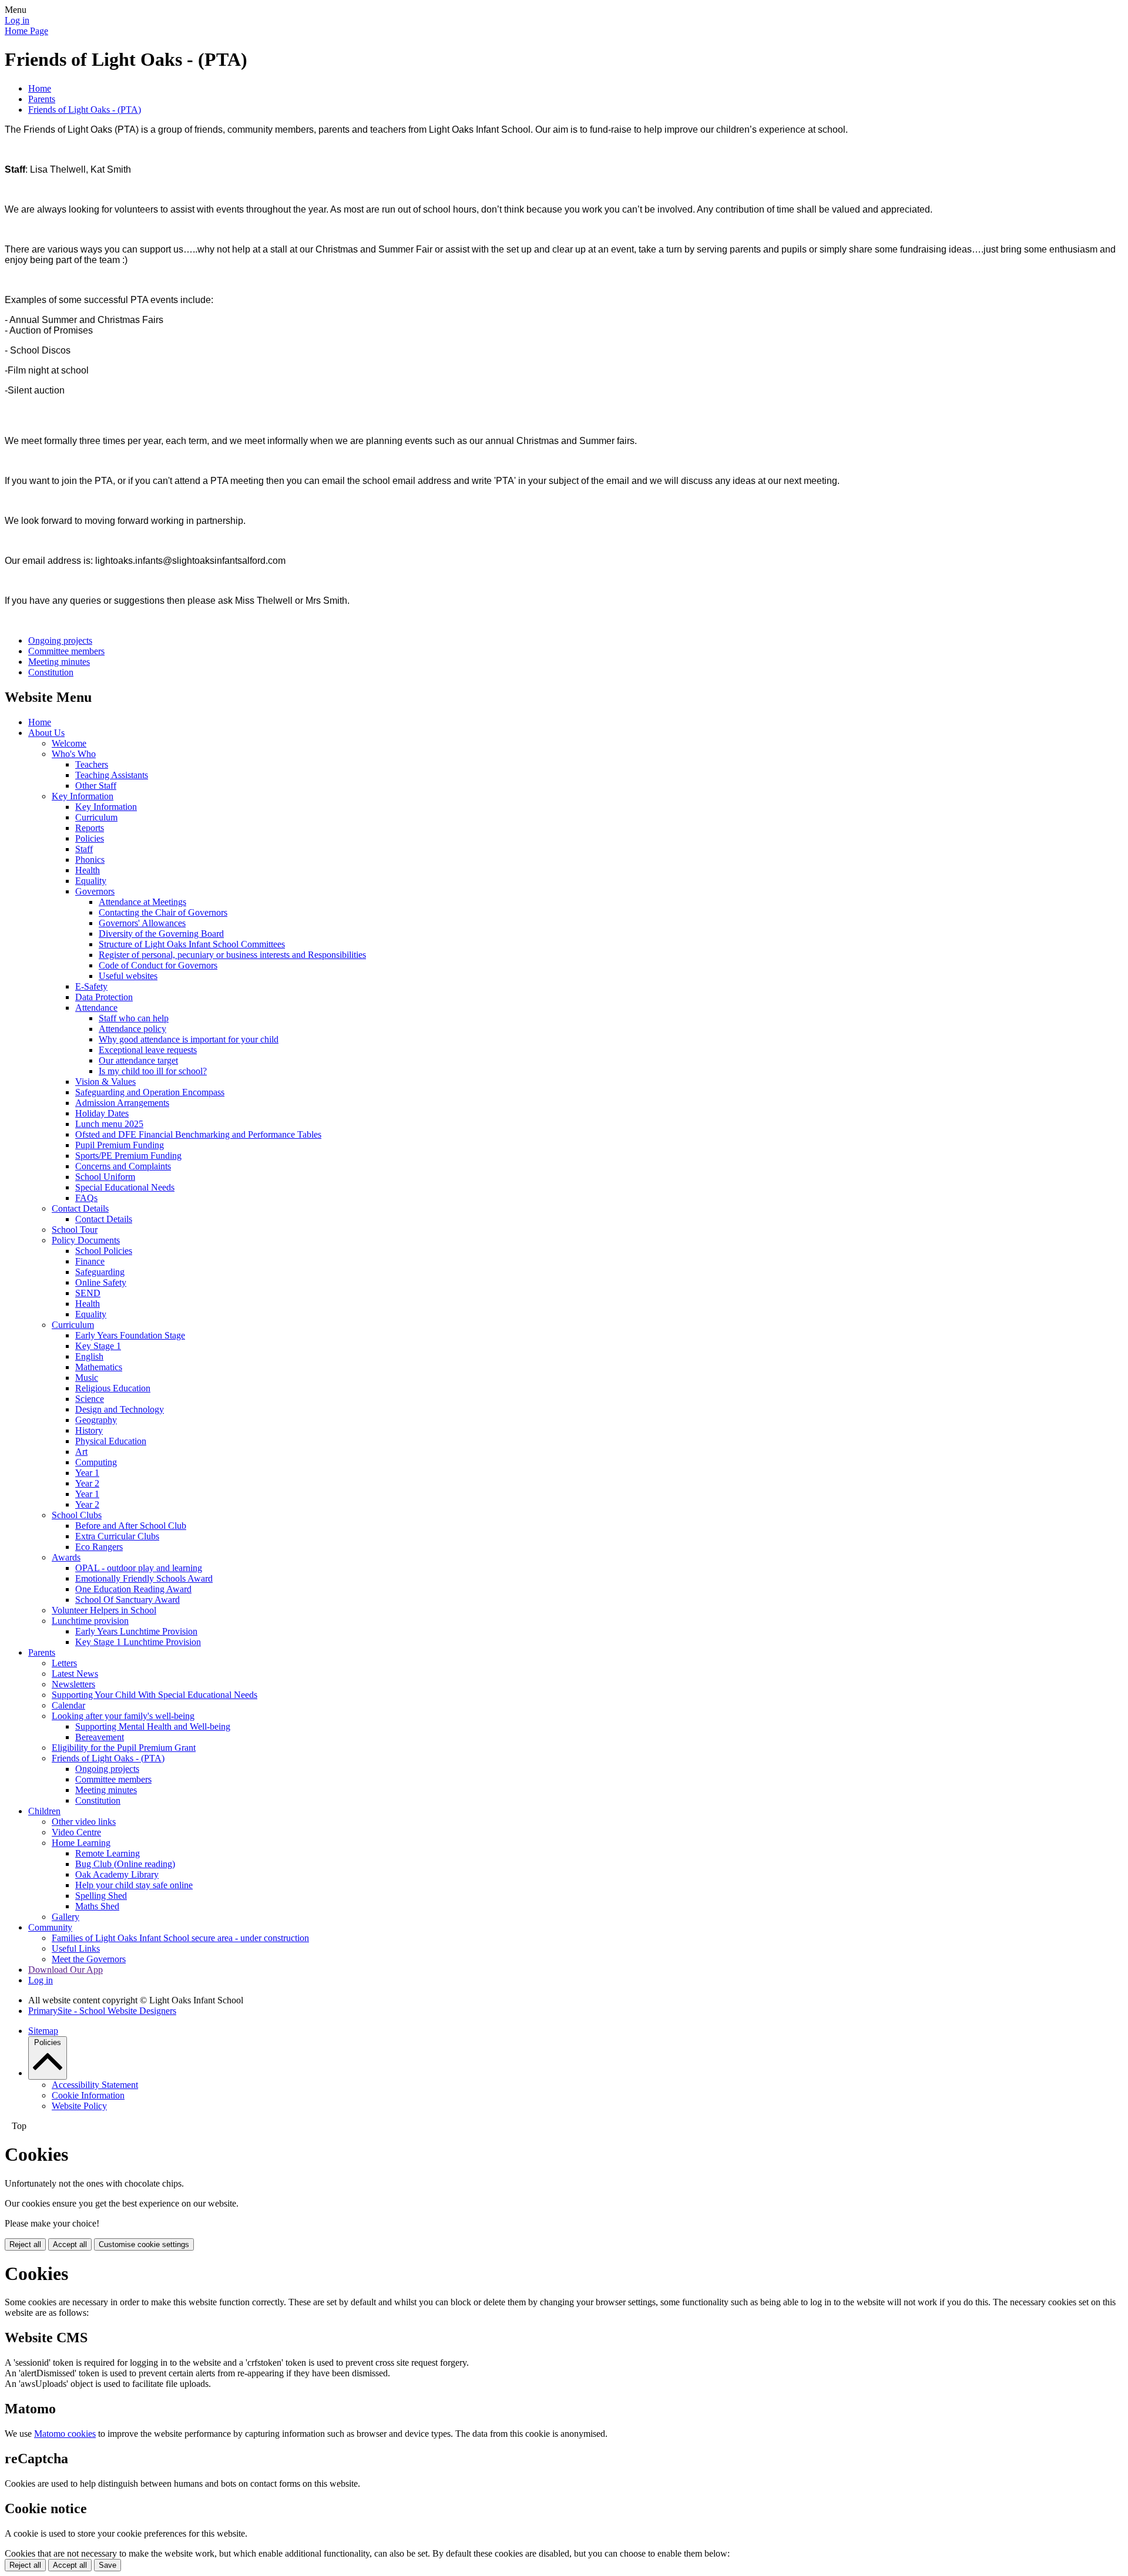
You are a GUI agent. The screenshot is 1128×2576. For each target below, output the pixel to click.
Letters (64, 1663)
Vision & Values (105, 1082)
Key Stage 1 (98, 1346)
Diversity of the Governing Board (161, 934)
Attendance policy (132, 1029)
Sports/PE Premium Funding (128, 1156)
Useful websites (128, 976)
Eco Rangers (99, 1547)
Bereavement (100, 1737)
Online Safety (101, 1282)
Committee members (66, 651)
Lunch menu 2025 (109, 1124)
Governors (95, 891)
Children (44, 1811)
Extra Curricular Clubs (117, 1536)
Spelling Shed (101, 1896)
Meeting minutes (59, 662)
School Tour (75, 1230)
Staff (84, 849)
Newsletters (73, 1684)
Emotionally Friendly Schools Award (144, 1578)
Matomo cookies (65, 2434)
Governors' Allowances (142, 923)
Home (40, 88)
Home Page (26, 31)
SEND (88, 1293)
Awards (66, 1557)
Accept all (70, 2244)
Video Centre (76, 1832)
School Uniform (105, 1177)
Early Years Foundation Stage (130, 1335)
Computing (96, 1462)
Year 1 (87, 1473)
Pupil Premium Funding (120, 1145)
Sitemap (43, 2031)
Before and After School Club (131, 1526)
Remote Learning (108, 1853)
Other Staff (96, 786)
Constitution (51, 672)
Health (88, 870)
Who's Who (74, 754)
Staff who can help (134, 1018)
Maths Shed (97, 1906)
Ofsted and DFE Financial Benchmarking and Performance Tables (198, 1134)
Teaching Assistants (112, 775)
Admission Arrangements (122, 1103)
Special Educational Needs (125, 1187)
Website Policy (79, 2106)
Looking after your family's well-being (123, 1716)
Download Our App (66, 1970)
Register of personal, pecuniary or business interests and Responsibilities (232, 955)
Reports (90, 828)
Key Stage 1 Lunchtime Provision (138, 1642)
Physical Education (111, 1441)
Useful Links (76, 1948)
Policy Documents (86, 1240)
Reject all (25, 2244)
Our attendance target (138, 1060)
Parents (42, 99)
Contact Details (80, 1208)
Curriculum (96, 817)
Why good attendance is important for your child (189, 1039)
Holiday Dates (102, 1113)
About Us (46, 733)
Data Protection (104, 997)
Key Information (83, 796)
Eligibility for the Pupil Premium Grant (124, 1748)
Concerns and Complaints (123, 1166)
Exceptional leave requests (148, 1050)
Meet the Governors (89, 1959)
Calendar (68, 1705)
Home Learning (81, 1843)
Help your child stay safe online (134, 1885)
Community (50, 1927)
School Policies (104, 1251)
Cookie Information (88, 2095)
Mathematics (99, 1367)
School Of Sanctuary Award (127, 1600)
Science (90, 1399)
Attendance (96, 1008)
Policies (90, 838)
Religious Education (113, 1388)
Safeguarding (100, 1272)
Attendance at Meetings (142, 902)
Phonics (90, 860)
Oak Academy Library (117, 1874)
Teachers (92, 764)
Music (87, 1378)
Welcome (69, 743)
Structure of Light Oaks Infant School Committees (192, 944)
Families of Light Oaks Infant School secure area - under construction (180, 1938)
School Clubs (77, 1515)
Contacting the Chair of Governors (163, 912)
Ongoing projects (60, 640)
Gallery (66, 1917)
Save (108, 2565)
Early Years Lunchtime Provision (136, 1631)
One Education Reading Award (133, 1589)
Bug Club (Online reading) (125, 1864)
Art (81, 1452)
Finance (90, 1261)
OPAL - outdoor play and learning (139, 1568)
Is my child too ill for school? (153, 1071)
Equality (91, 881)
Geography (96, 1420)
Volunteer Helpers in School (104, 1610)
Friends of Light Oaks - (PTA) (85, 110)
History (89, 1430)
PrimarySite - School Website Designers (102, 2011)
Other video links (84, 1822)
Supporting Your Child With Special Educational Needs (155, 1695)
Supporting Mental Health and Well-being (153, 1726)
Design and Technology (120, 1409)
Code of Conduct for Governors (158, 965)
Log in (17, 20)
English (89, 1356)
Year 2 (87, 1483)
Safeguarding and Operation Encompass (150, 1092)
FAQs (86, 1198)
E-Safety (91, 986)
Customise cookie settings (144, 2244)
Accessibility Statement (95, 2085)
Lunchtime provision (90, 1621)
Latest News (75, 1674)
